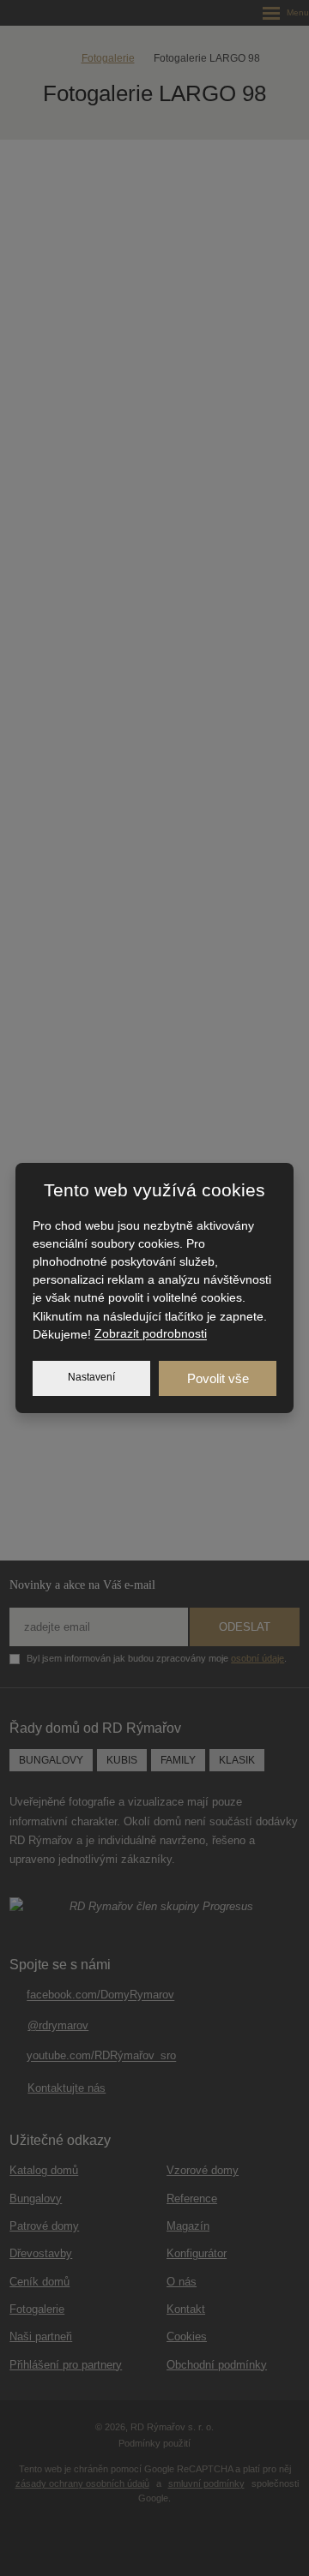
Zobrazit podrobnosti (151, 1334)
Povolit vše (218, 1378)
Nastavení (91, 1377)
